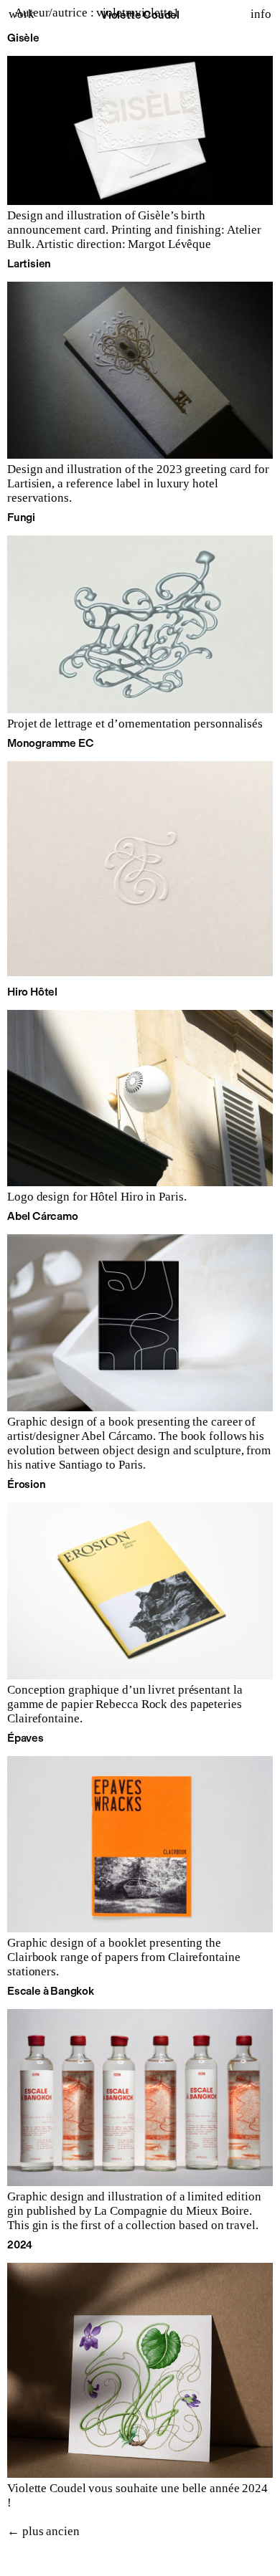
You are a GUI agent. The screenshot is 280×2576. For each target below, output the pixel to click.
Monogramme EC (50, 743)
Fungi (21, 517)
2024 (20, 2245)
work (22, 14)
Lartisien (29, 264)
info (261, 14)
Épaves (25, 1738)
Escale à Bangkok (51, 1991)
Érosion (27, 1484)
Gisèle (23, 38)
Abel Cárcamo (43, 1216)
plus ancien (43, 2531)
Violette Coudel (140, 15)
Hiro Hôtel (32, 992)
